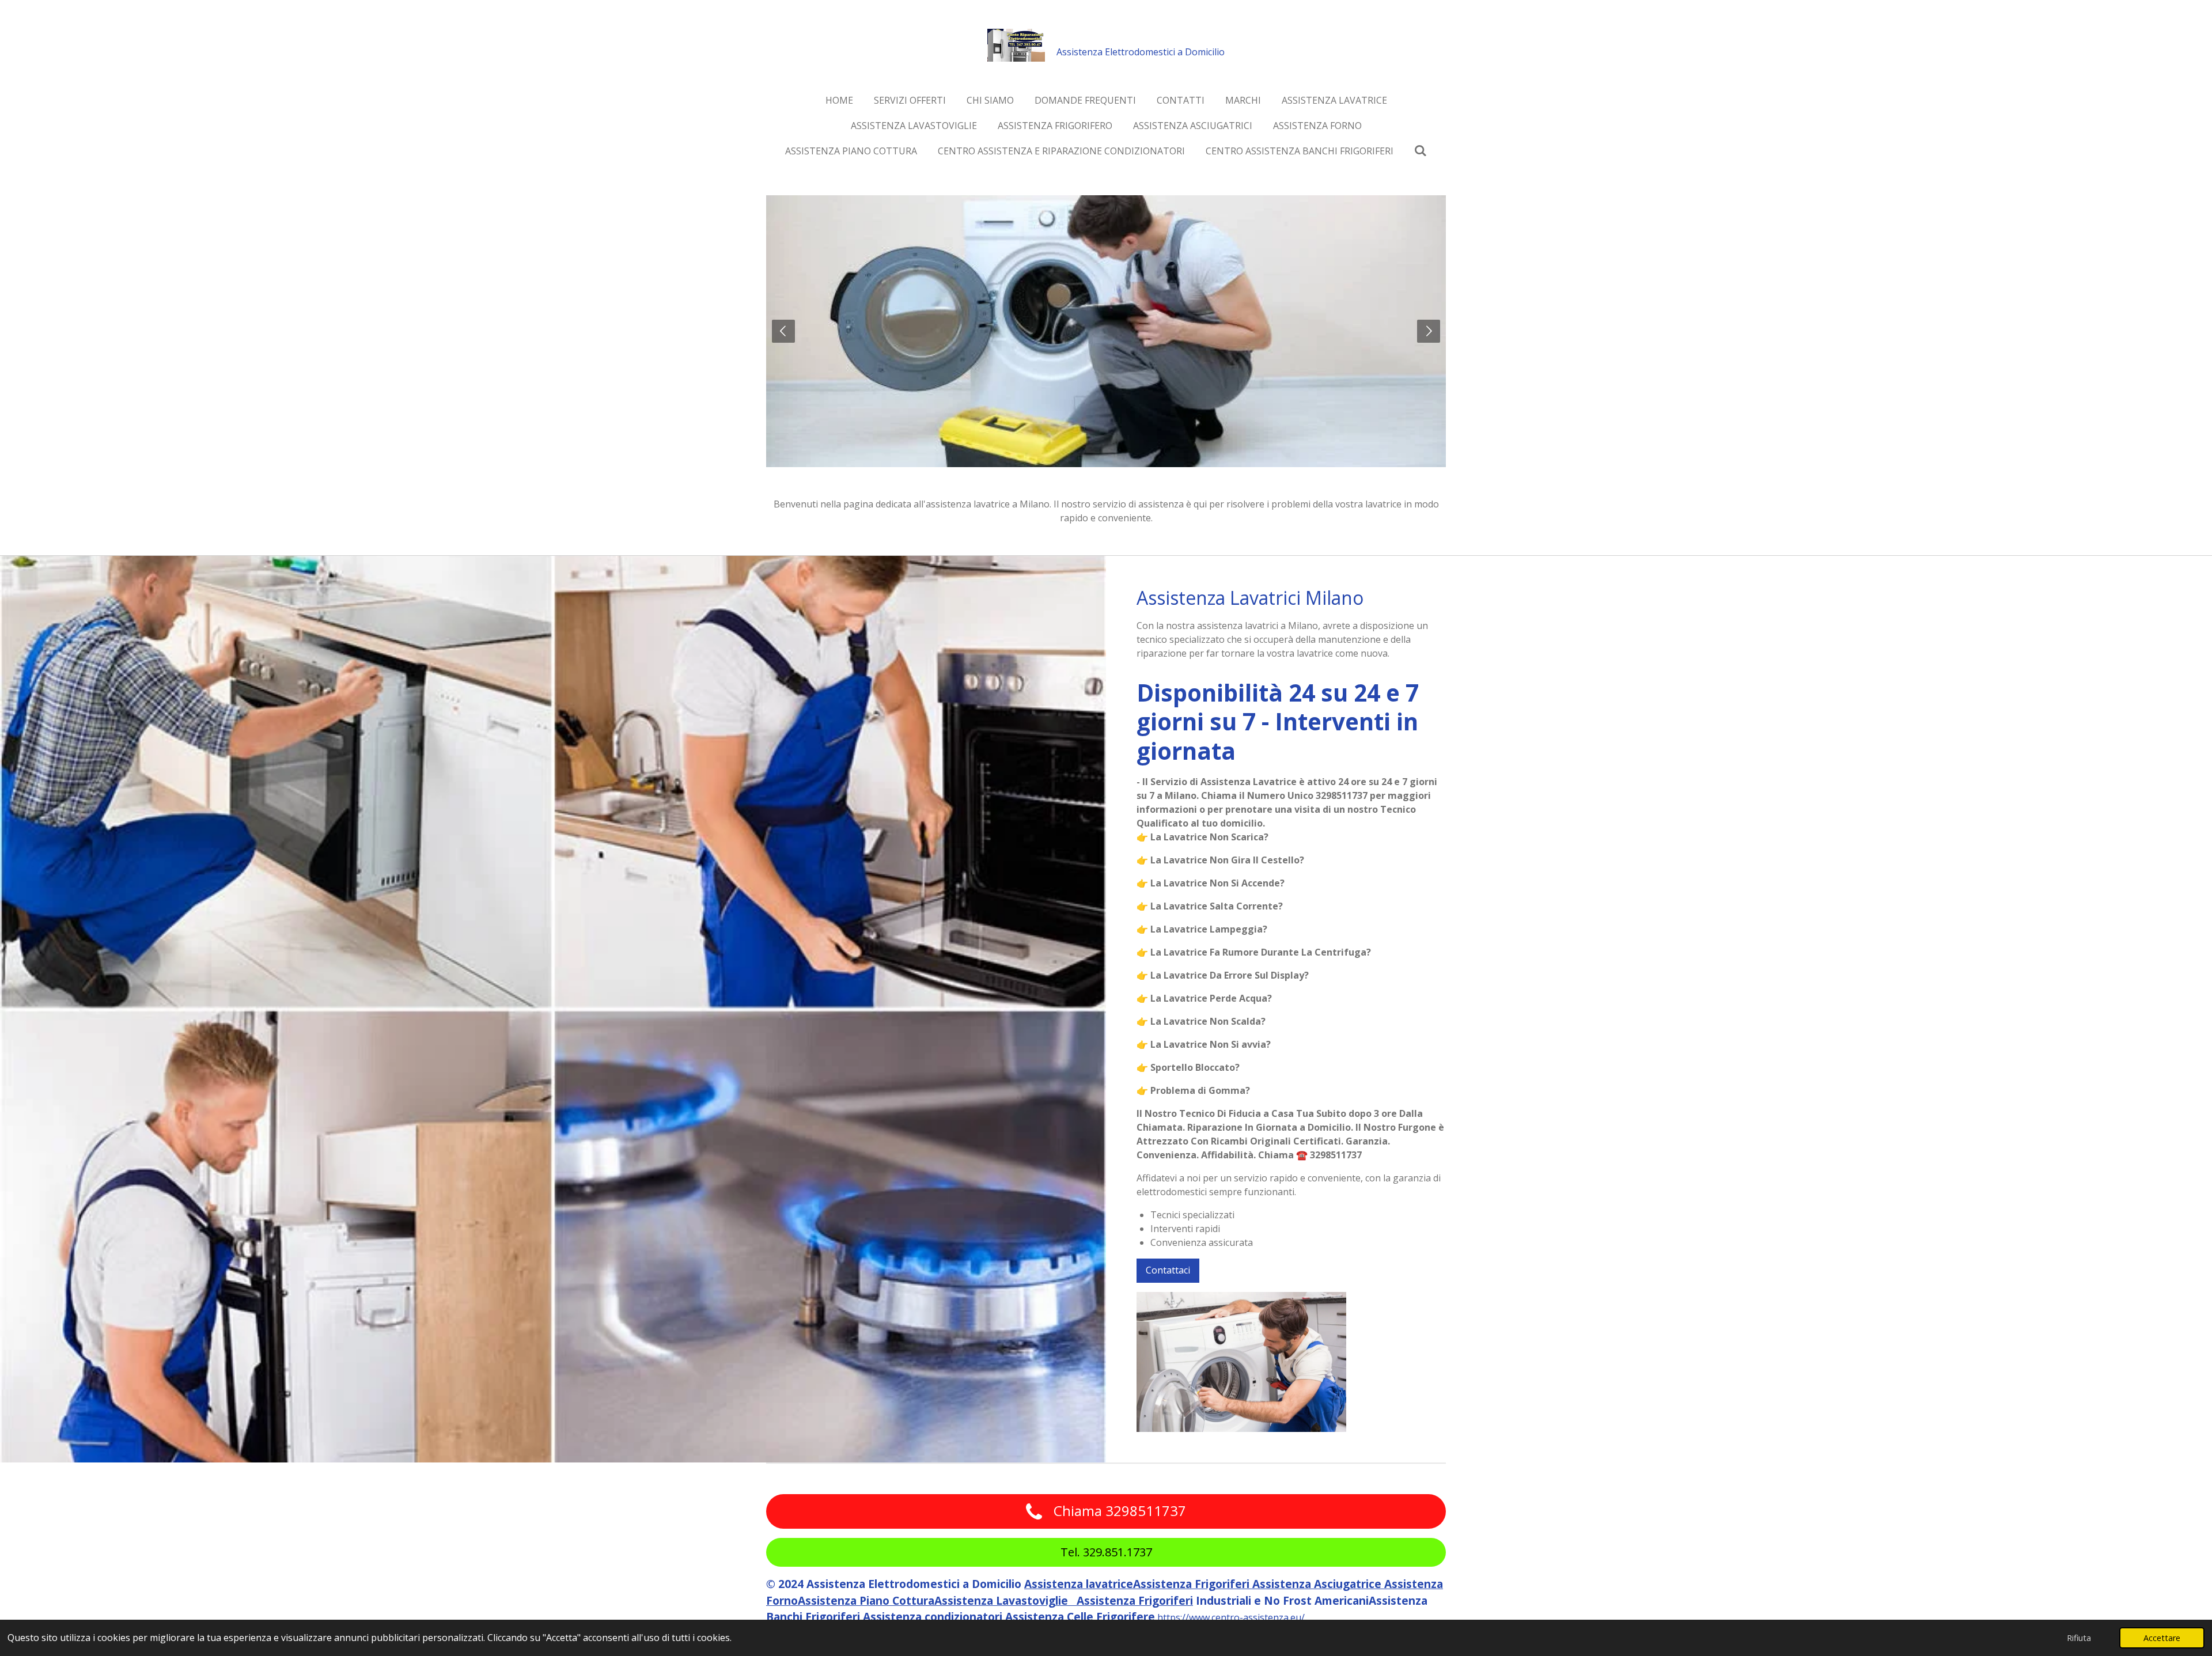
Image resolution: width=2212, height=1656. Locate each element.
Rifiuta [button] (2079, 1638)
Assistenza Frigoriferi (1193, 1584)
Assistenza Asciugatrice (1318, 1584)
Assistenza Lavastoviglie (1005, 1600)
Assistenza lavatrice (1079, 1584)
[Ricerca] (1421, 150)
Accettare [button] (2162, 1638)
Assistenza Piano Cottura (866, 1600)
